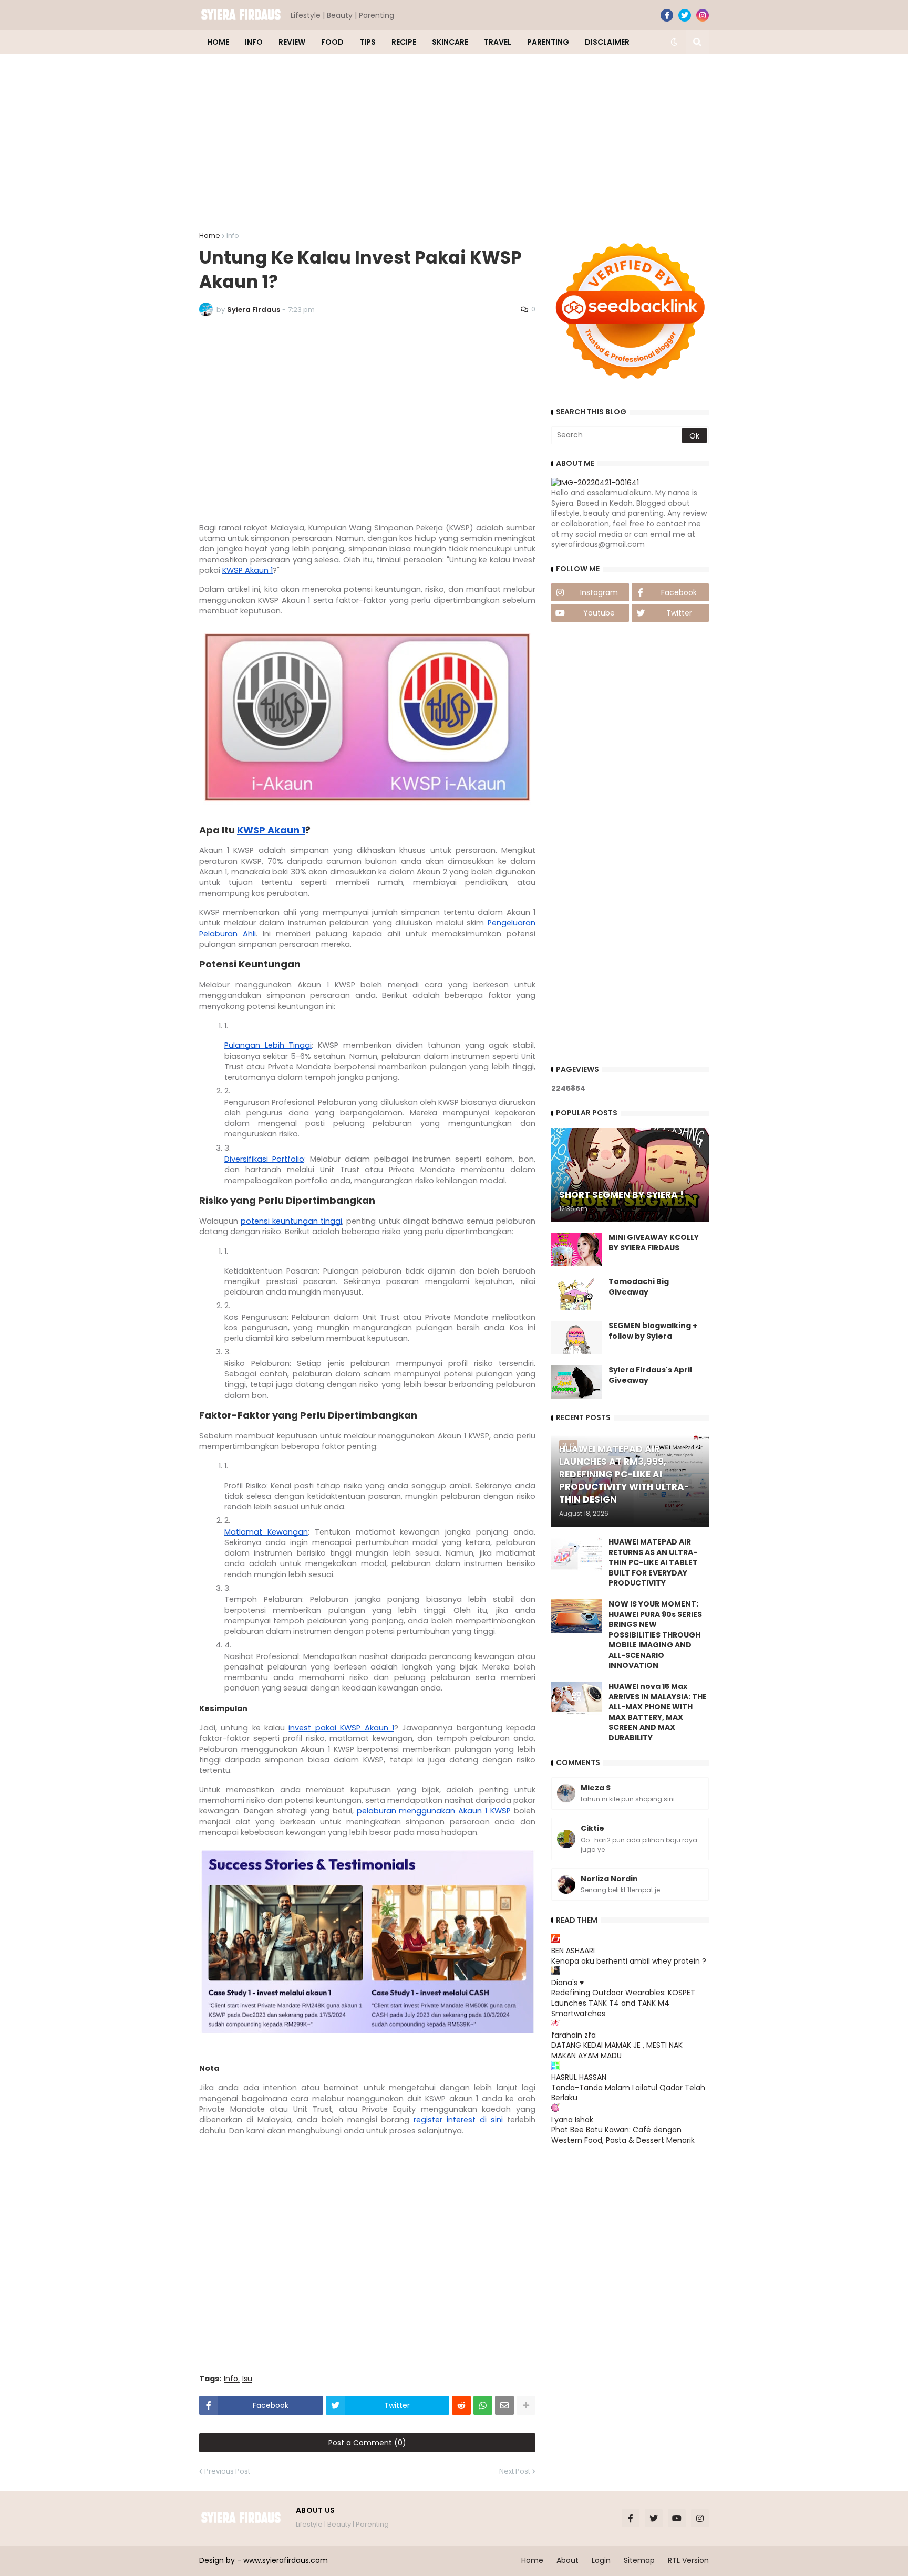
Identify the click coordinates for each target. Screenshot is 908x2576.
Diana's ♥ (567, 1983)
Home (210, 236)
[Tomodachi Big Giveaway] (576, 1294)
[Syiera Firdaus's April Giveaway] (576, 1382)
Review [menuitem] (292, 42)
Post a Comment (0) (367, 2443)
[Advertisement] (454, 143)
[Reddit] (461, 2405)
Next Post (515, 2471)
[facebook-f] (667, 15)
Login (601, 2560)
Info (233, 236)
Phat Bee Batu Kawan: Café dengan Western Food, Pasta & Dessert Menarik (623, 2135)
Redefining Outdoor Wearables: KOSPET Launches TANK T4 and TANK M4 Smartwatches (623, 2003)
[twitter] (685, 15)
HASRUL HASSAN (579, 2077)
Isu (247, 2379)
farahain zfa (574, 2035)
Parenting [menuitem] (548, 42)
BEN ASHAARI (573, 1951)
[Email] (504, 2405)
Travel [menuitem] (498, 42)
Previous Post (227, 2471)
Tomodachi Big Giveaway (639, 1287)
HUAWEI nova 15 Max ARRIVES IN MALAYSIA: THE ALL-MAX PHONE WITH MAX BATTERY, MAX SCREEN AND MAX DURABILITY (658, 1712)
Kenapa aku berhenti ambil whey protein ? (629, 1961)
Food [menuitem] (332, 42)
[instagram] (703, 15)
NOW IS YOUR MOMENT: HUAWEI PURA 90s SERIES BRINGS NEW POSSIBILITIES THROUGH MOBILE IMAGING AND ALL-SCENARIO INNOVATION (655, 1635)
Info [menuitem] (254, 42)
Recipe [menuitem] (404, 42)
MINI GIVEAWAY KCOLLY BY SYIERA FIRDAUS (654, 1243)
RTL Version (688, 2560)
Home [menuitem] (218, 42)
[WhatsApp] (483, 2405)
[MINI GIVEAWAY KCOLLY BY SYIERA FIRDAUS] (576, 1249)
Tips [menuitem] (368, 42)
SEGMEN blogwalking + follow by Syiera (653, 1331)
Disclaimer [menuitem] (607, 42)
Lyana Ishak (572, 2120)
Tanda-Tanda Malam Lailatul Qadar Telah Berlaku (628, 2093)
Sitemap (639, 2560)
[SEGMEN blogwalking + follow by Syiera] (576, 1338)
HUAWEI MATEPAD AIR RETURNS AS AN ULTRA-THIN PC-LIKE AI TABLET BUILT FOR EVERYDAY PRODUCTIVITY (653, 1563)
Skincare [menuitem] (450, 42)
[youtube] (677, 2518)
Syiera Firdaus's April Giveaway (650, 1375)
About (567, 2560)
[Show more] (526, 2405)
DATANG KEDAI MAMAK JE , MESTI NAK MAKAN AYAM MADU (617, 2050)
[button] (674, 42)
